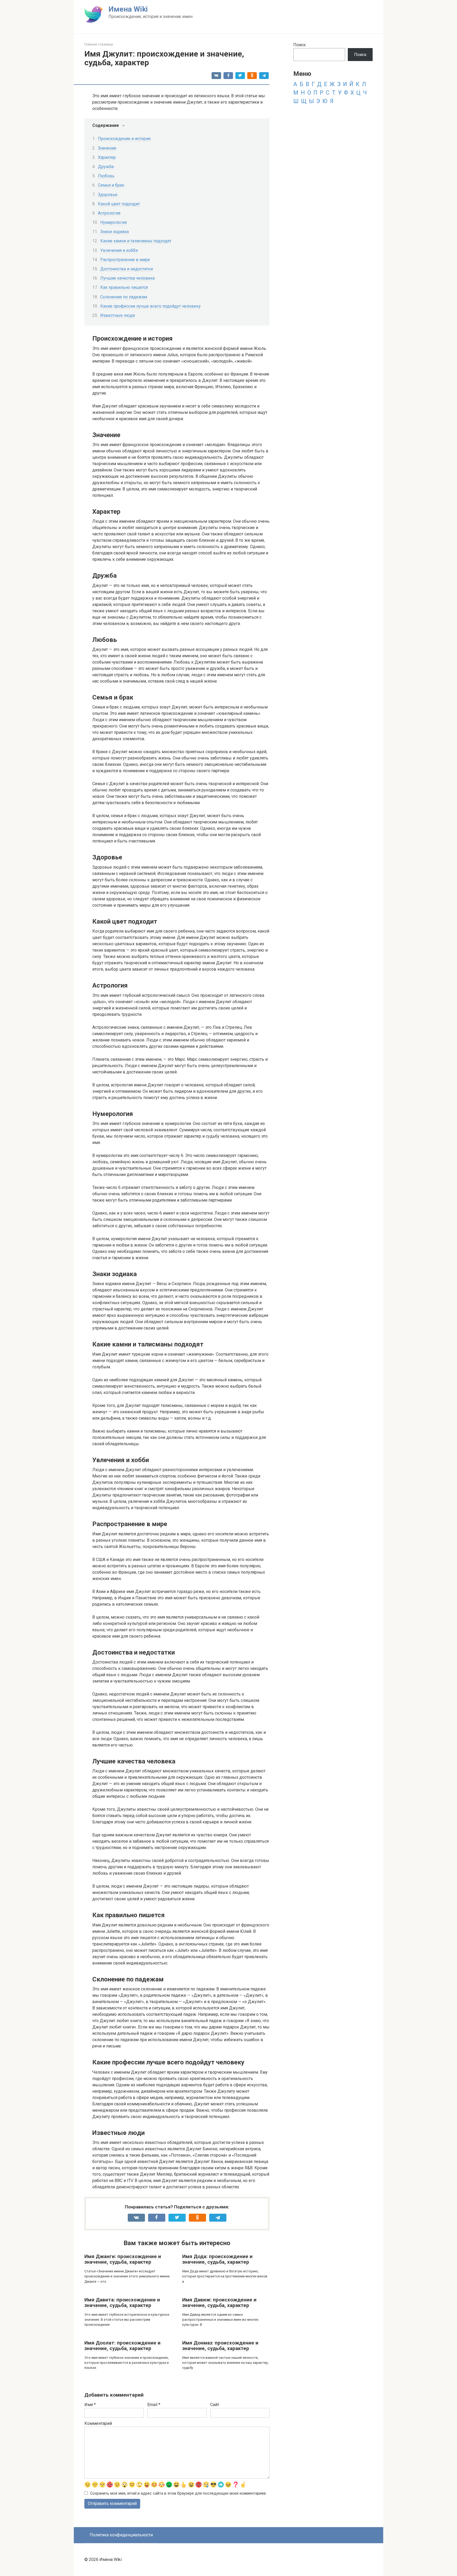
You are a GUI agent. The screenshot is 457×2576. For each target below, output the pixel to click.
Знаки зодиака (115, 232)
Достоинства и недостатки (127, 269)
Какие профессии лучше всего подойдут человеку (150, 306)
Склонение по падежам (124, 297)
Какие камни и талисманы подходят (136, 241)
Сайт (215, 2405)
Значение (107, 148)
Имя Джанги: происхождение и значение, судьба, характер (123, 2259)
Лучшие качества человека (127, 278)
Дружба (106, 167)
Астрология (109, 213)
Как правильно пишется (124, 287)
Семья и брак (111, 185)
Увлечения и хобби (119, 250)
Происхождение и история (124, 139)
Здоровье (108, 195)
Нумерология (113, 222)
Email (154, 2405)
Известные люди (118, 315)
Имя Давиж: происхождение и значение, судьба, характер (219, 2302)
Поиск (300, 45)
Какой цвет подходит (119, 204)
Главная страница (99, 44)
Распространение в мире (125, 260)
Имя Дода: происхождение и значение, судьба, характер (217, 2259)
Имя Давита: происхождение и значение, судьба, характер (122, 2302)
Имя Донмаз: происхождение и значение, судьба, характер (220, 2346)
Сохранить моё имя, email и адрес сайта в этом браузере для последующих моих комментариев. (178, 2493)
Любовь (106, 176)
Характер (107, 157)
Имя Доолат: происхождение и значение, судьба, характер (122, 2346)
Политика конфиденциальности (121, 2535)
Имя (90, 2405)
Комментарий (98, 2423)
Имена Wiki (128, 9)
